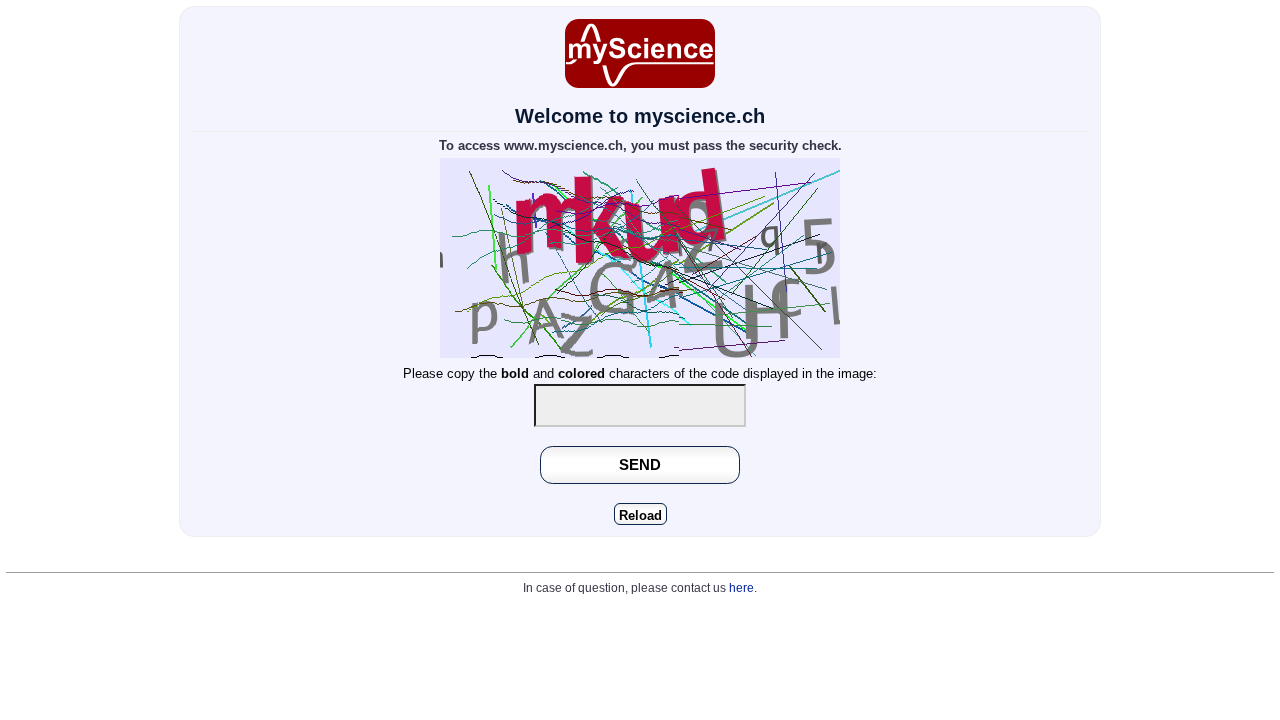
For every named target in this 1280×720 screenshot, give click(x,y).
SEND (640, 464)
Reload (640, 515)
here (741, 588)
